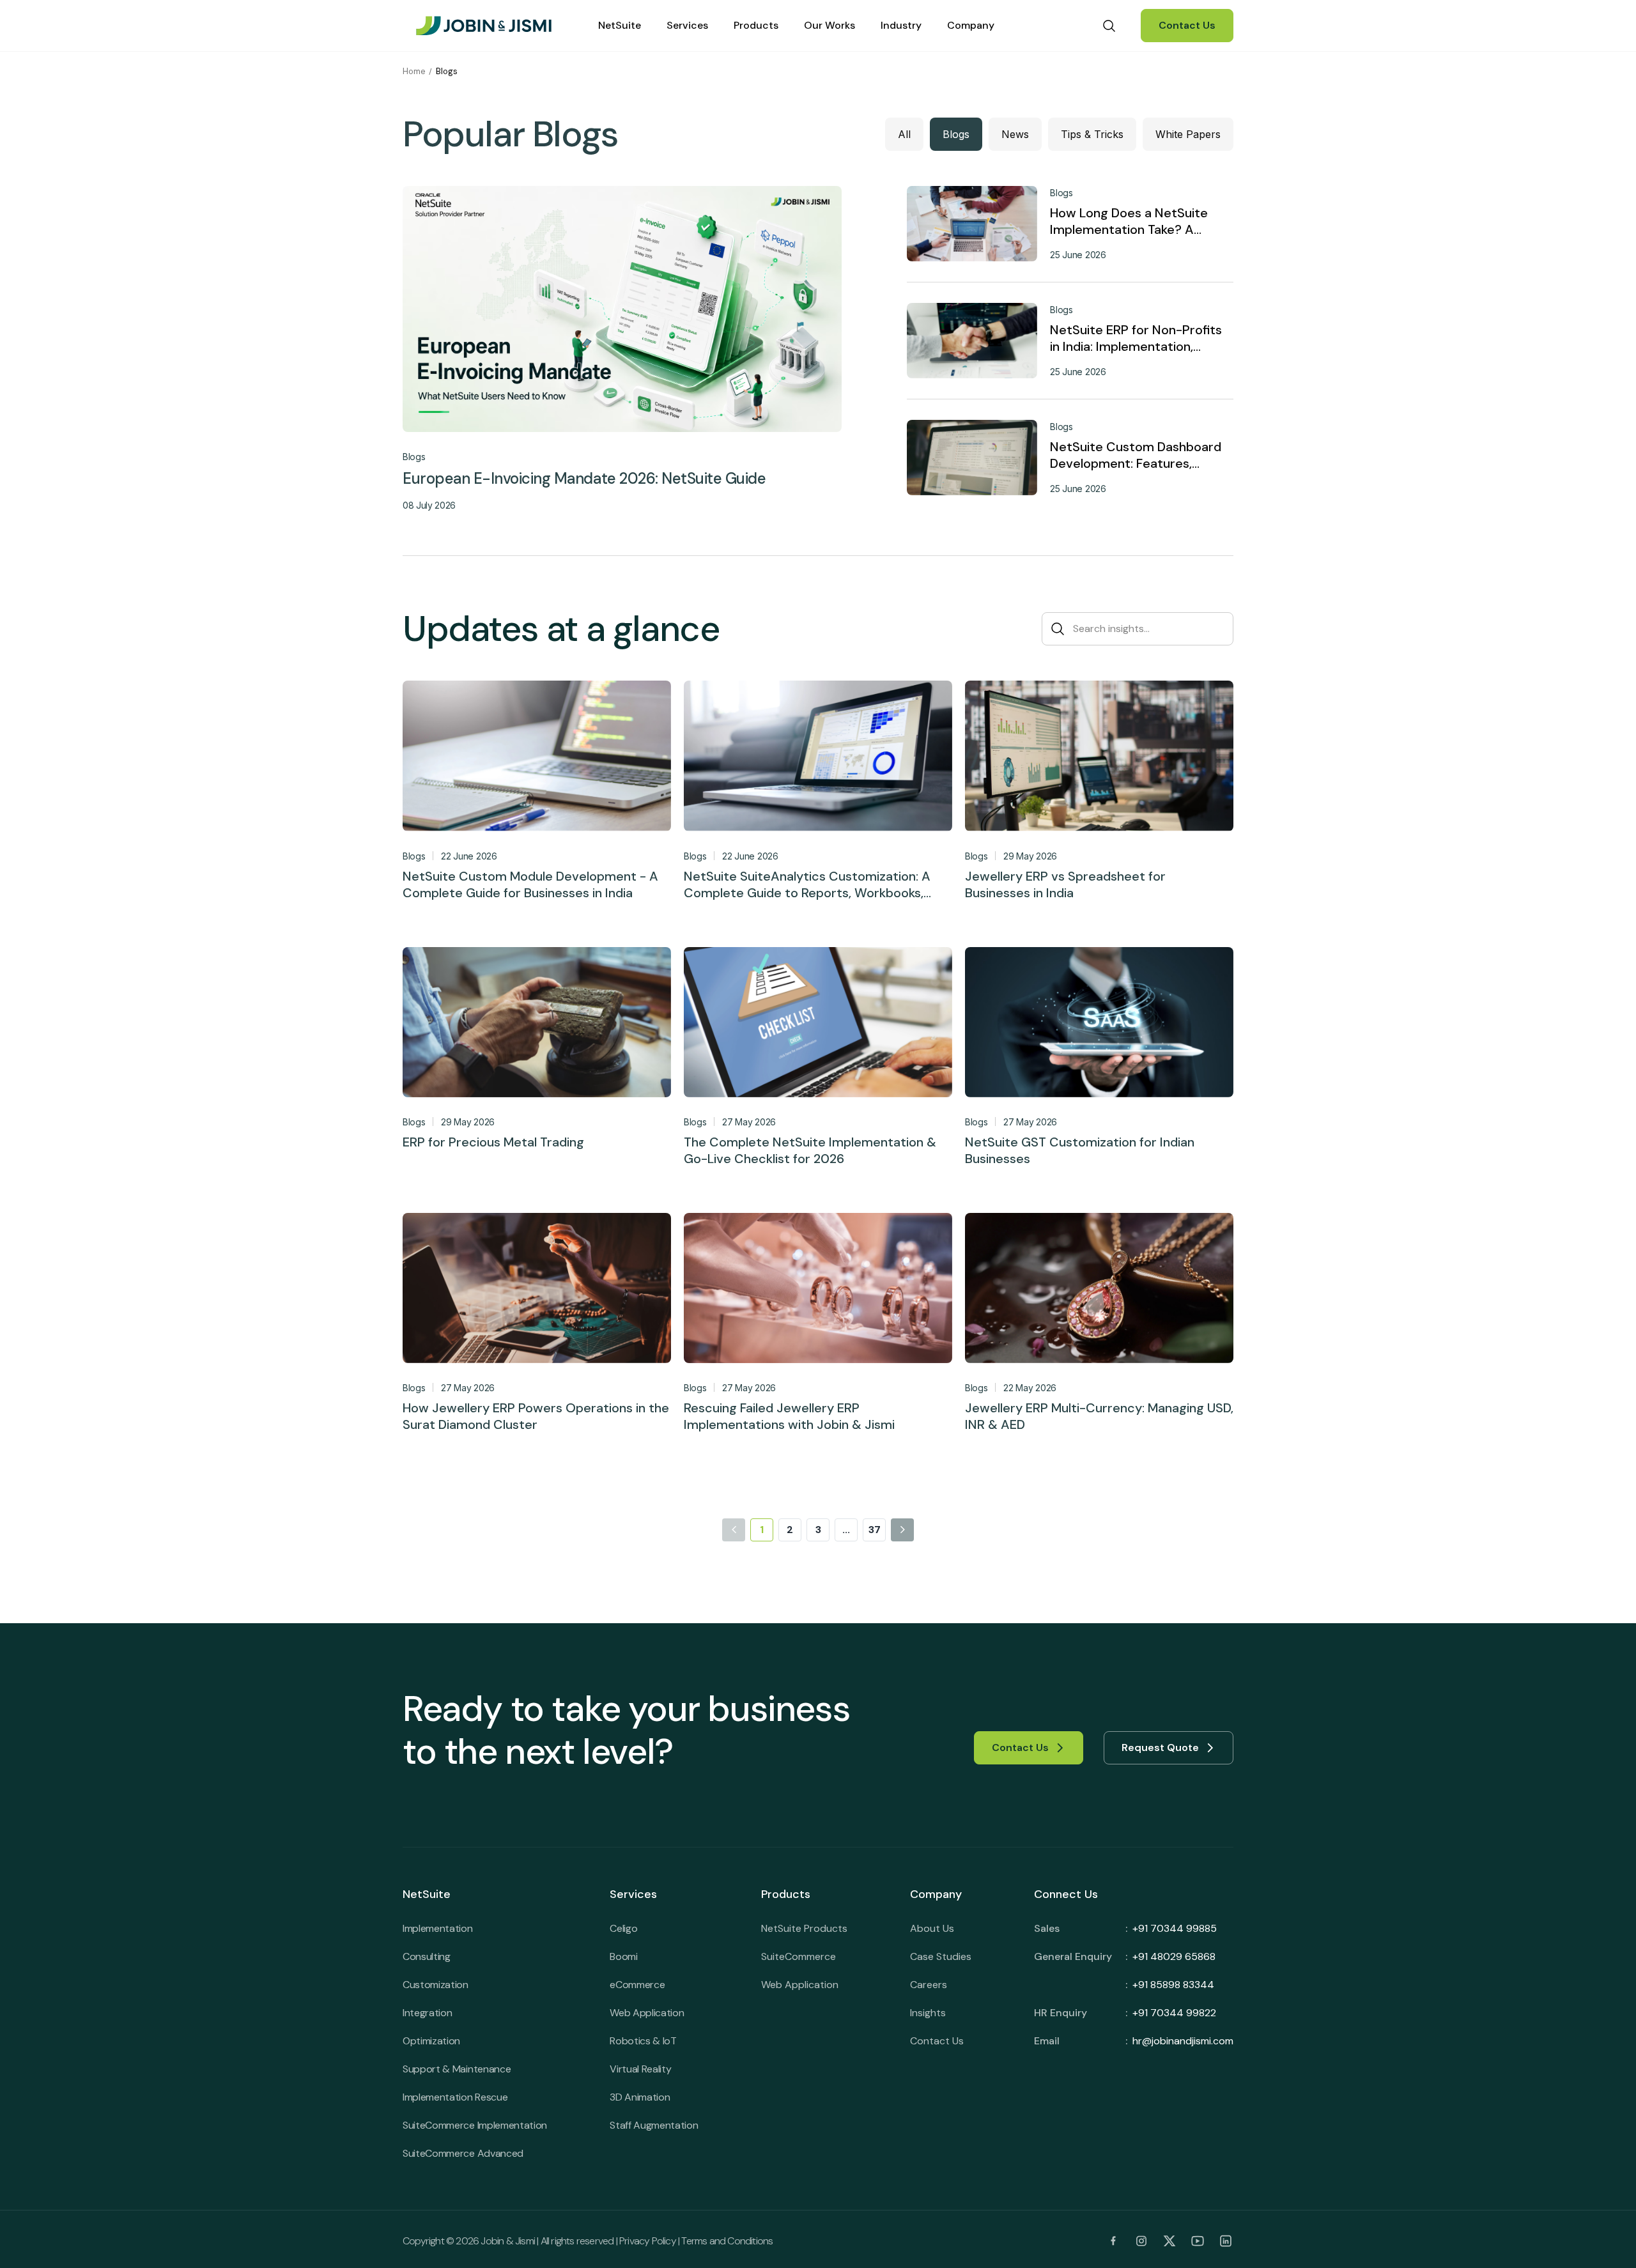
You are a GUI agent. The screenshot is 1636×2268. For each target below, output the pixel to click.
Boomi (623, 1956)
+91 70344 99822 (1174, 2013)
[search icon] (1109, 26)
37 (875, 1530)
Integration (427, 2013)
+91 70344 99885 (1175, 1928)
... (846, 1530)
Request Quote (1160, 1747)
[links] (1113, 2241)
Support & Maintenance (457, 2069)
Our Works (830, 25)
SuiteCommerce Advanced (463, 2153)
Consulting (427, 1956)
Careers (929, 1985)
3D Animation (640, 2097)
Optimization (431, 2041)
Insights (928, 2013)
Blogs (956, 134)
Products (756, 25)
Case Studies (941, 1956)
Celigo (623, 1928)
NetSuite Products (804, 1928)
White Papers (1188, 134)
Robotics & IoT (643, 2041)
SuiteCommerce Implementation (475, 2125)
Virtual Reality (640, 2069)
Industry (901, 25)
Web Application (647, 2013)
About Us (932, 1928)
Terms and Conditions (727, 2241)
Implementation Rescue (455, 2097)
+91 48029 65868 (1174, 1956)
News (1015, 134)
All (904, 134)
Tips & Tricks (1092, 134)
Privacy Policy (648, 2241)
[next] (902, 1530)
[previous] (734, 1530)
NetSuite (620, 25)
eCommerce (637, 1985)
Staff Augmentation (654, 2125)
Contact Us (1187, 25)
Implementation (438, 1928)
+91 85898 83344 (1173, 1985)
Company (971, 25)
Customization (436, 1985)
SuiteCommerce (799, 1956)
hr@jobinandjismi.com (1183, 2041)
